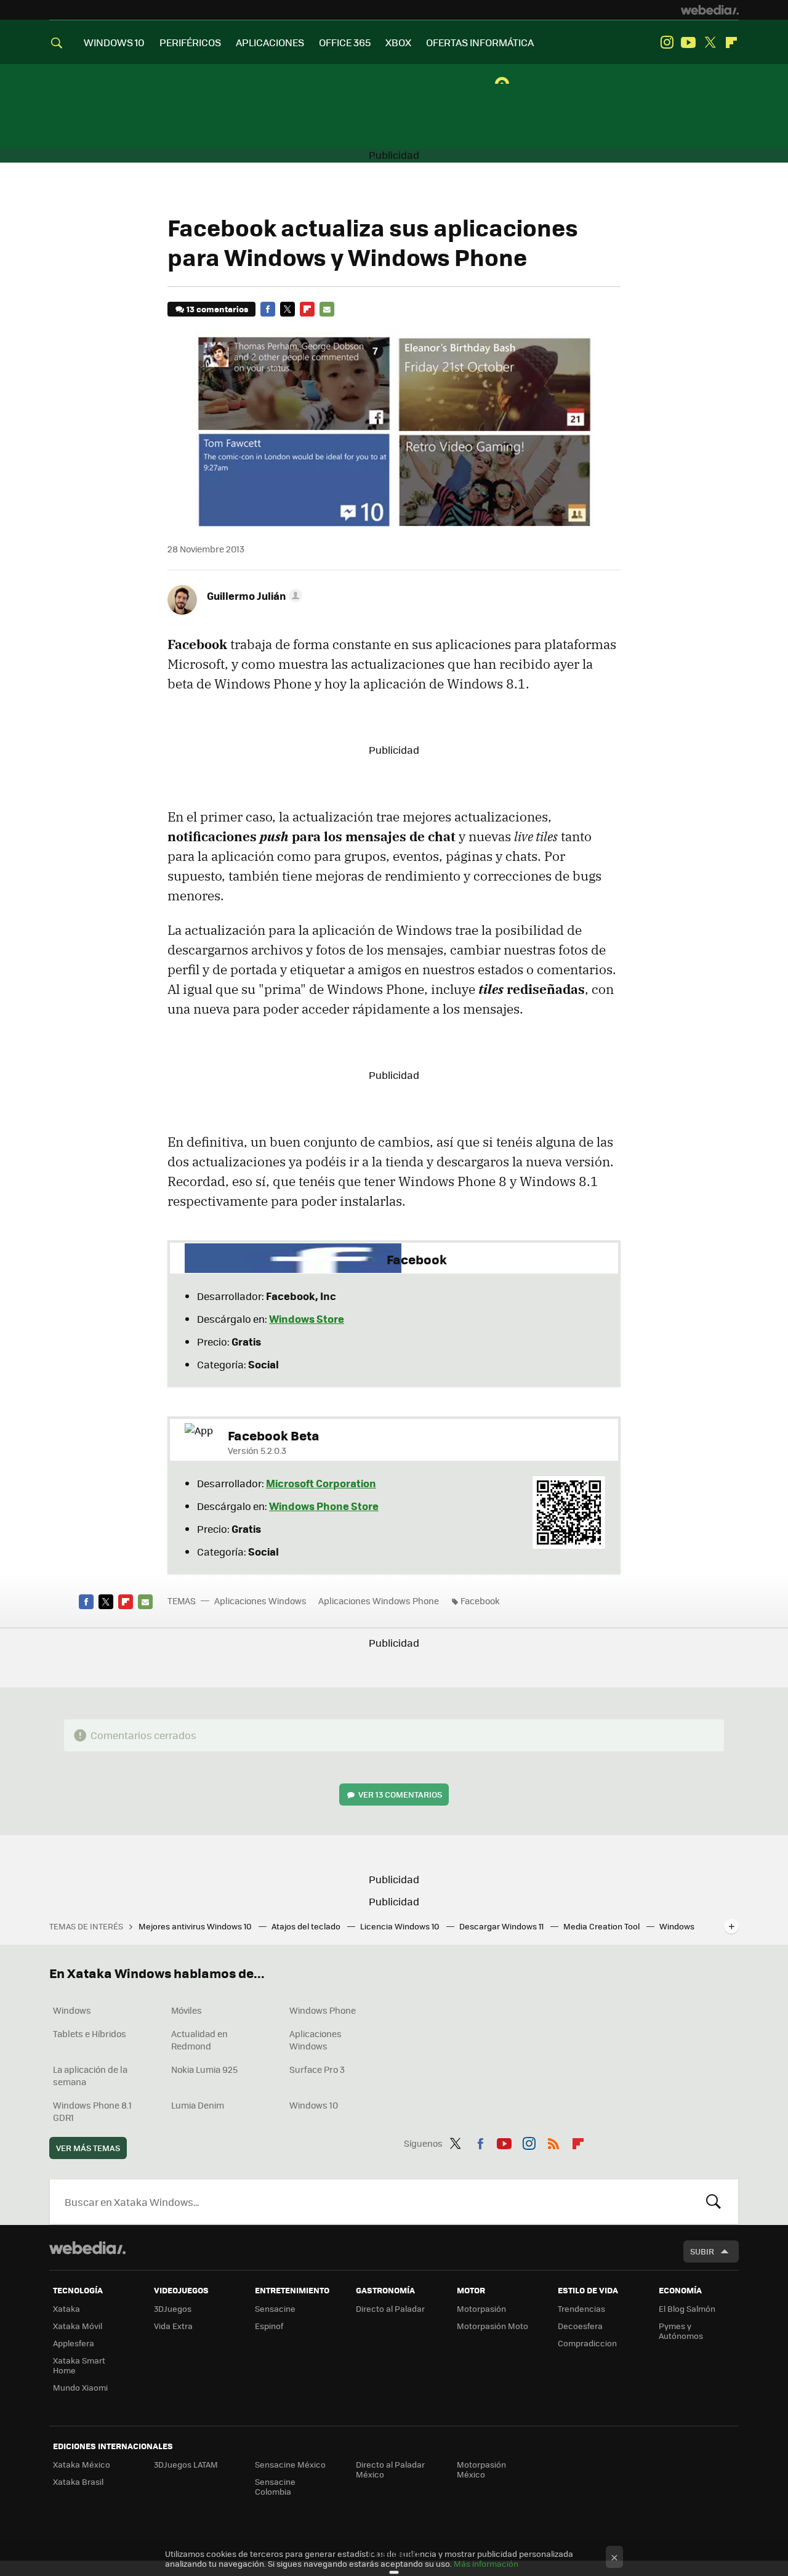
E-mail (327, 309)
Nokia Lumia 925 (204, 2069)
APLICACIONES (270, 42)
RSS (553, 2141)
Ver (400, 1794)
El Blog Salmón (687, 2308)
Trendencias (581, 2308)
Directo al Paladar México (390, 2469)
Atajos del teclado (307, 1926)
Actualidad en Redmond (199, 2040)
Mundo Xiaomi (80, 2387)
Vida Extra (173, 2326)
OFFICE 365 (345, 42)
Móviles (187, 2010)
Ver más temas (88, 2148)
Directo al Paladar (390, 2308)
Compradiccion (587, 2343)
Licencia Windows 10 (401, 1926)
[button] (253, 596)
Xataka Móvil (78, 2326)
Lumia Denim (198, 2105)
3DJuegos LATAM (186, 2464)
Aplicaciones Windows (260, 1601)
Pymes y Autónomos (681, 2331)
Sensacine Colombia (275, 2486)
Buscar (714, 2202)
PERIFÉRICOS (190, 42)
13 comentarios (217, 309)
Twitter (710, 42)
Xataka (66, 2308)
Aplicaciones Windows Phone (379, 1601)
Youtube (688, 42)
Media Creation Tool (602, 1926)
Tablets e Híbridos (90, 2033)
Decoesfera (580, 2326)
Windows (72, 2010)
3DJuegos (173, 2308)
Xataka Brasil (78, 2481)
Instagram (667, 42)
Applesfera (74, 2343)
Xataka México (82, 2464)
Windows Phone (323, 2010)
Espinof (269, 2326)
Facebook (268, 309)
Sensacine (275, 2308)
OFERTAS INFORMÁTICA (480, 42)
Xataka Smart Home (79, 2365)
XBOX (398, 42)
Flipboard (731, 42)
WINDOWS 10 (114, 42)
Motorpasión (481, 2308)
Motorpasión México (481, 2469)
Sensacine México (290, 2464)
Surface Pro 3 (317, 2069)
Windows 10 (314, 2105)
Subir (702, 2251)
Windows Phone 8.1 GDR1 (92, 2111)
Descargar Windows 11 (502, 1926)
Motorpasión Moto (492, 2326)
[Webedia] (710, 10)
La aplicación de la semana (90, 2075)
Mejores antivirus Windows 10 (196, 1926)
